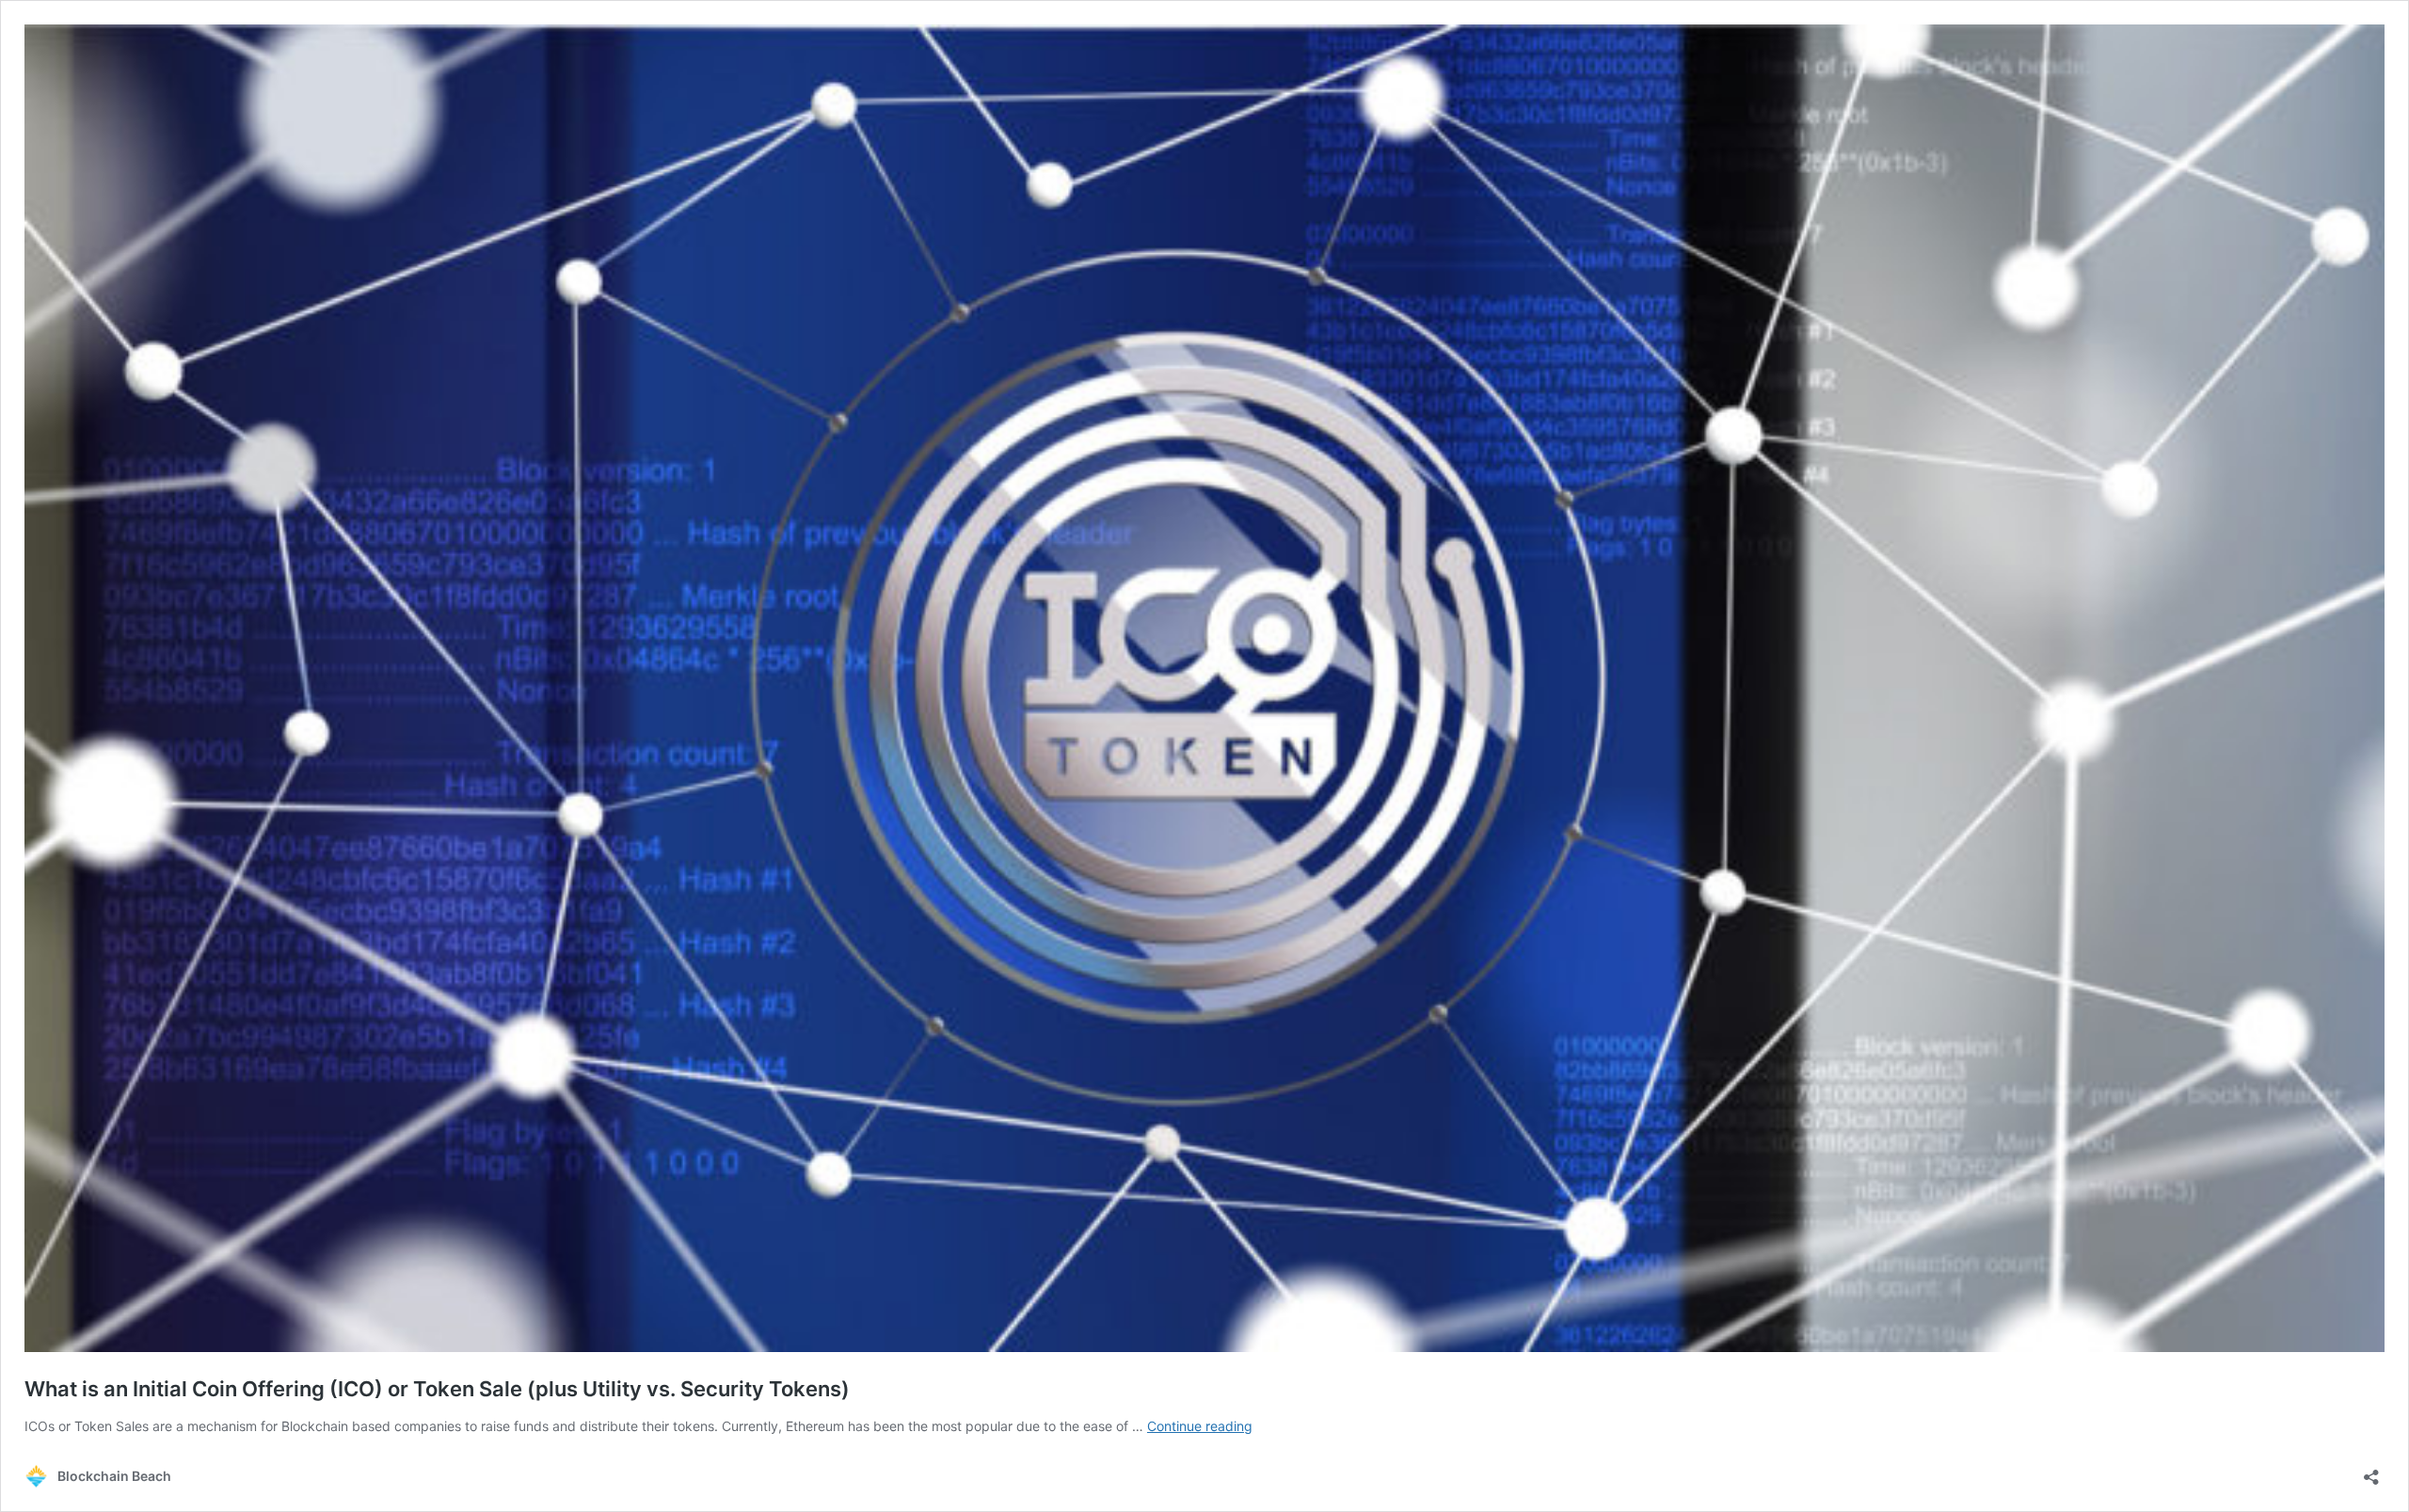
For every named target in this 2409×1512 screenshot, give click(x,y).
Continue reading (1200, 1426)
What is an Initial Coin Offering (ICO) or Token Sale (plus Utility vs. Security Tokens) (437, 1389)
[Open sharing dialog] (2371, 1471)
